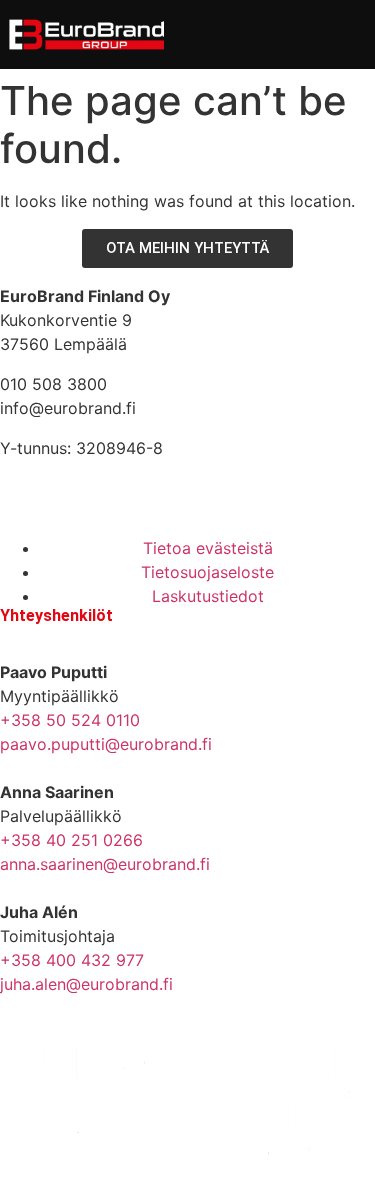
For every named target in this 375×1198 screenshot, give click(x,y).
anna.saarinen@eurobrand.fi (105, 864)
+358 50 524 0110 (70, 720)
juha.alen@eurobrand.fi (86, 984)
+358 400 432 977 (72, 960)
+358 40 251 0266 (71, 840)
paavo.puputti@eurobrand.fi (106, 744)
